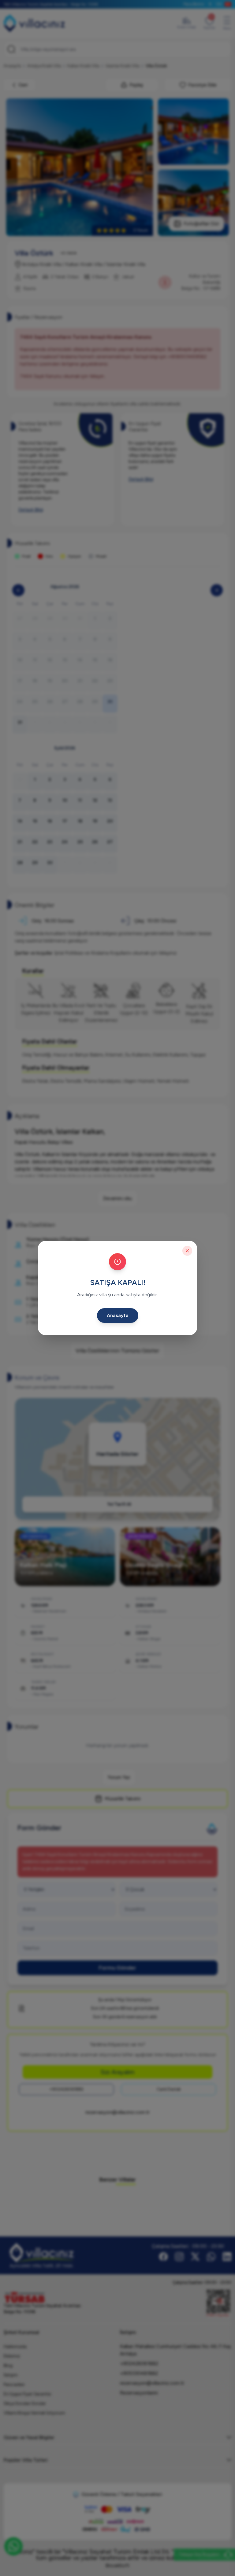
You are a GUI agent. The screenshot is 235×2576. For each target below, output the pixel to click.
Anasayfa (118, 1315)
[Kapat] (187, 1251)
